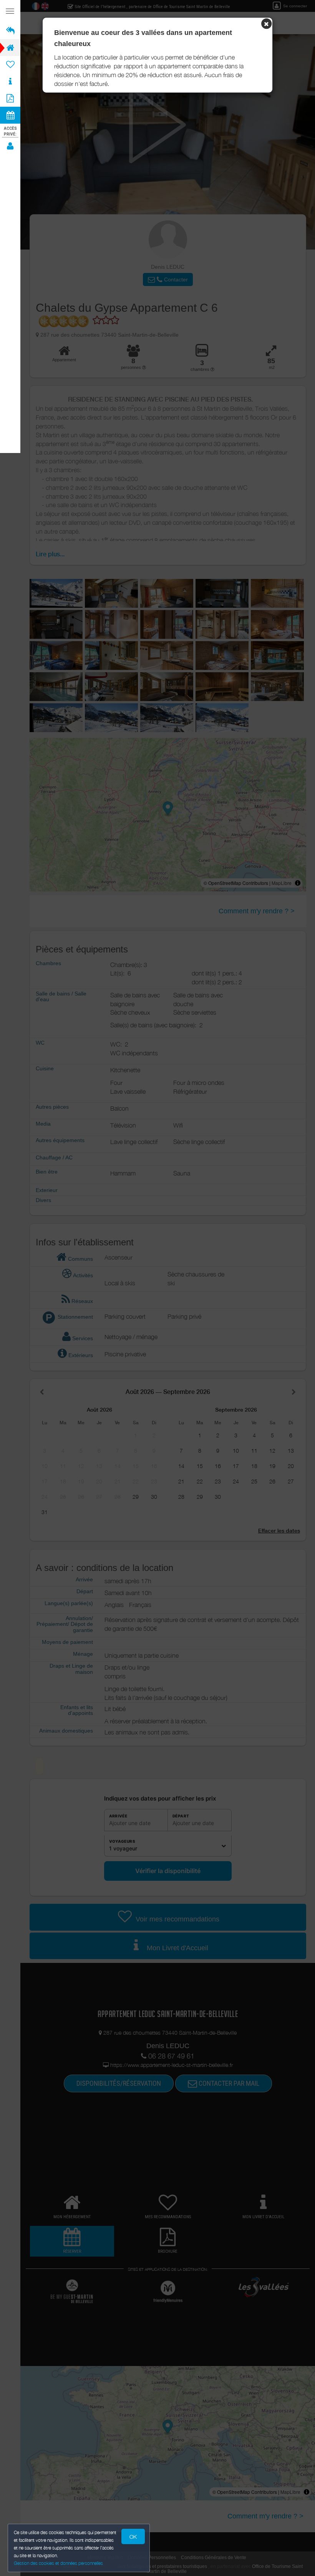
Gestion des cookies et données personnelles (58, 2563)
